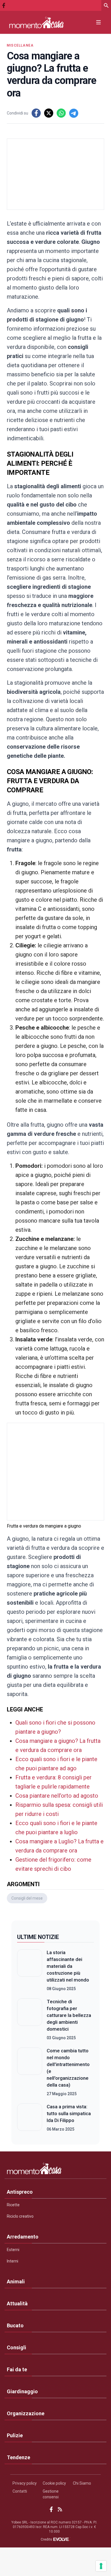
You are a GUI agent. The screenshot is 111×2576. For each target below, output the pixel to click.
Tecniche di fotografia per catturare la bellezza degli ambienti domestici (69, 2015)
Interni (13, 2261)
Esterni (13, 2250)
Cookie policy (54, 2483)
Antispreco (20, 2192)
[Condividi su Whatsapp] (61, 113)
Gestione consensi (51, 2494)
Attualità (17, 2303)
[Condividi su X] (49, 113)
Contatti (20, 2491)
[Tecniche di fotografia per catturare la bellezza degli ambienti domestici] (30, 2020)
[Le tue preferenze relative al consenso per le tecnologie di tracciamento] (101, 2566)
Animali (16, 2281)
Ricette (13, 2205)
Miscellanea (20, 45)
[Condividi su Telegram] (74, 113)
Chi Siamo (82, 2483)
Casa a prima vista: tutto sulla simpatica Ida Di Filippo (69, 2113)
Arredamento (23, 2237)
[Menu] (98, 22)
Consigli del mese (27, 1898)
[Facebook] (4, 5)
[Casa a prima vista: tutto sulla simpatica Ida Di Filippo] (30, 2118)
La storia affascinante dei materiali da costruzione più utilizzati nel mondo (68, 1966)
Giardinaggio (22, 2391)
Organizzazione (26, 2413)
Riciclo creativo (20, 2216)
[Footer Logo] (55, 2170)
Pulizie (15, 2435)
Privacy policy (25, 2483)
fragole (53, 863)
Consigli (17, 2347)
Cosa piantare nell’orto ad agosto (57, 1796)
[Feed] (60, 2509)
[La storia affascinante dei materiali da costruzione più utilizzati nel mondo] (30, 1970)
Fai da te (17, 2369)
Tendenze (18, 2457)
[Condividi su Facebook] (36, 113)
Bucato (15, 2325)
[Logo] (36, 22)
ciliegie (53, 945)
